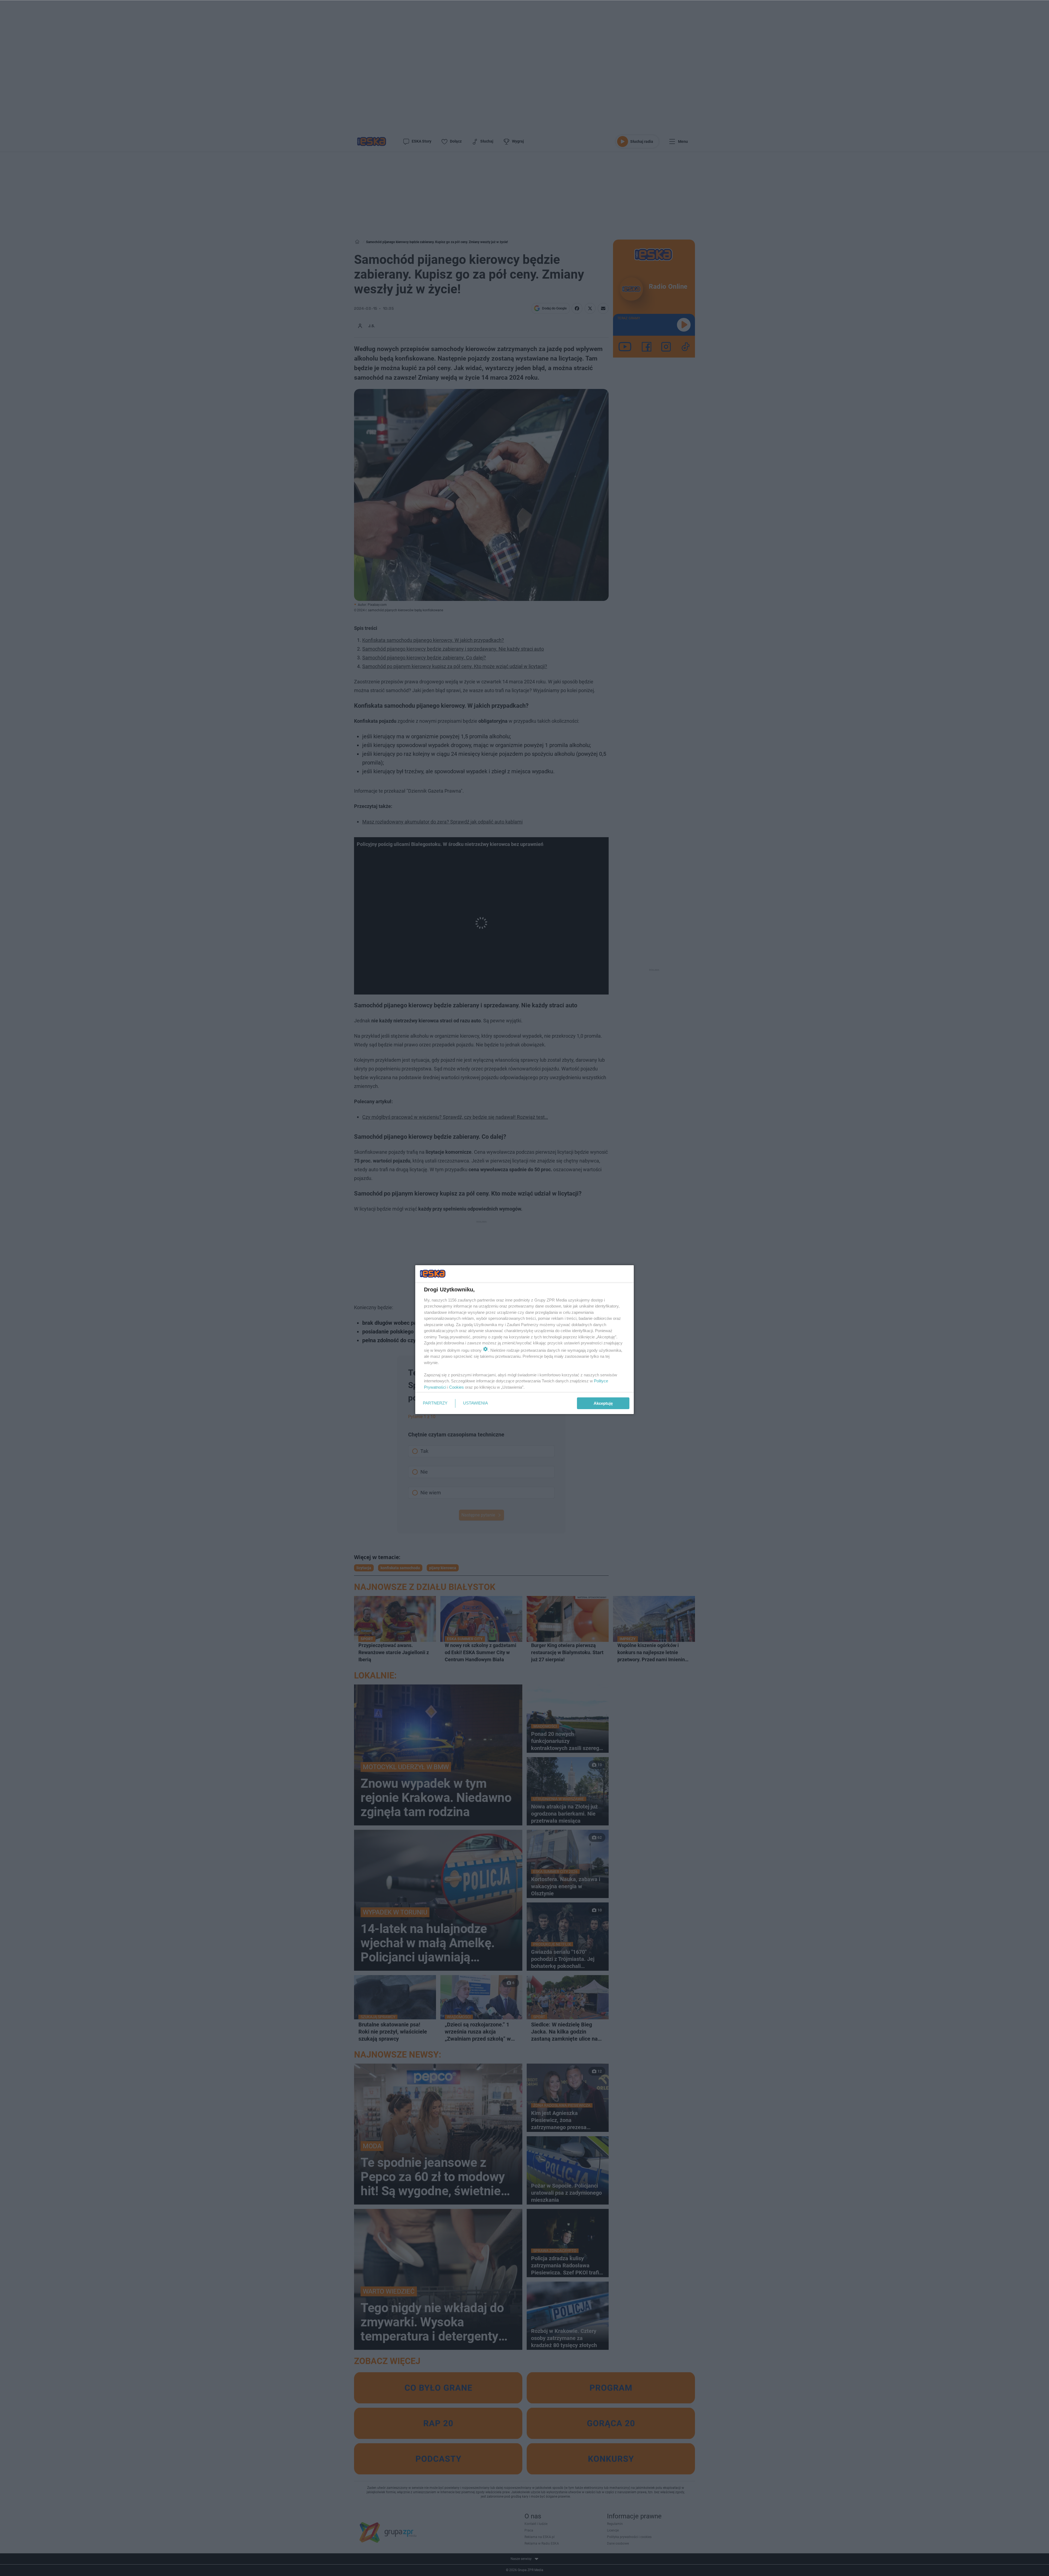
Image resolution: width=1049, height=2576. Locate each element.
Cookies (456, 1387)
